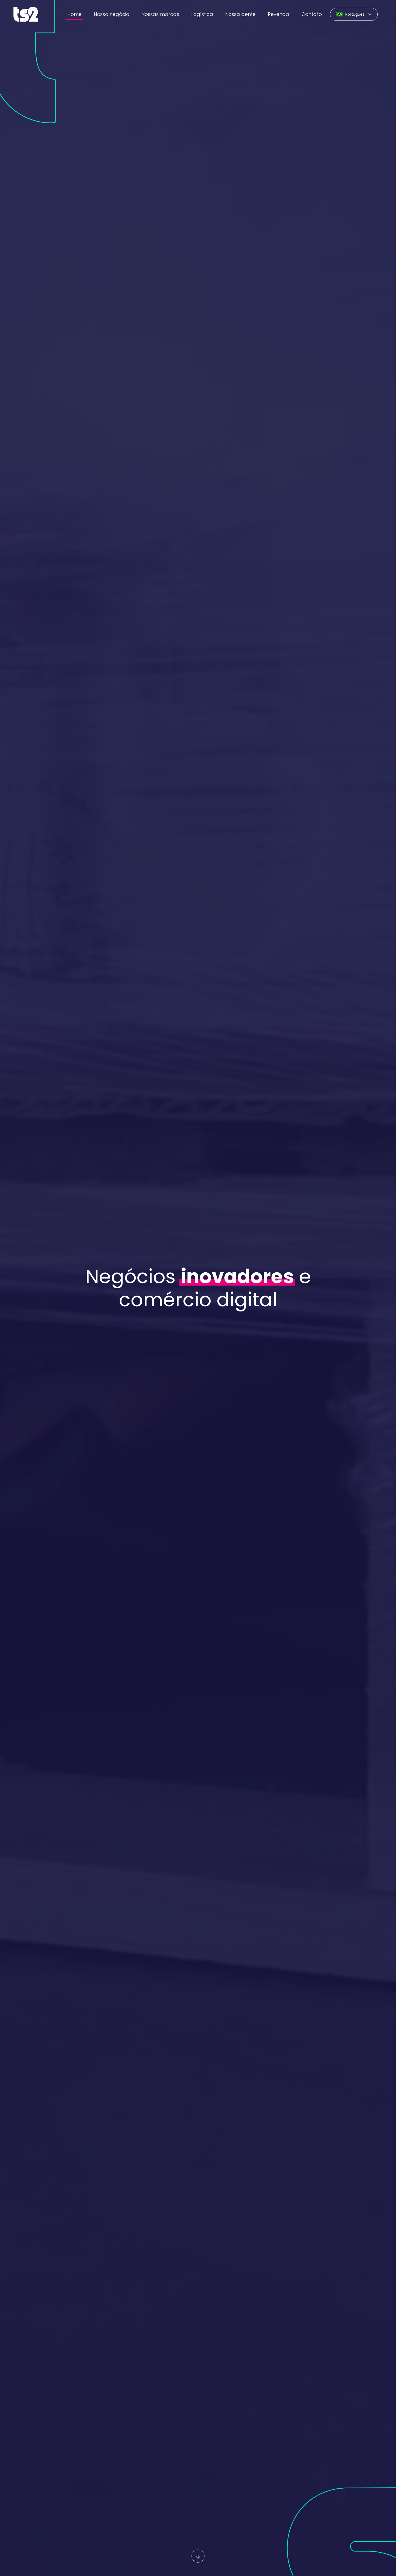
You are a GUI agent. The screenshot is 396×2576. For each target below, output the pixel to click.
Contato (312, 14)
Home (74, 14)
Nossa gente (240, 14)
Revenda (279, 14)
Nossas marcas (160, 14)
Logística (202, 14)
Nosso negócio (112, 14)
